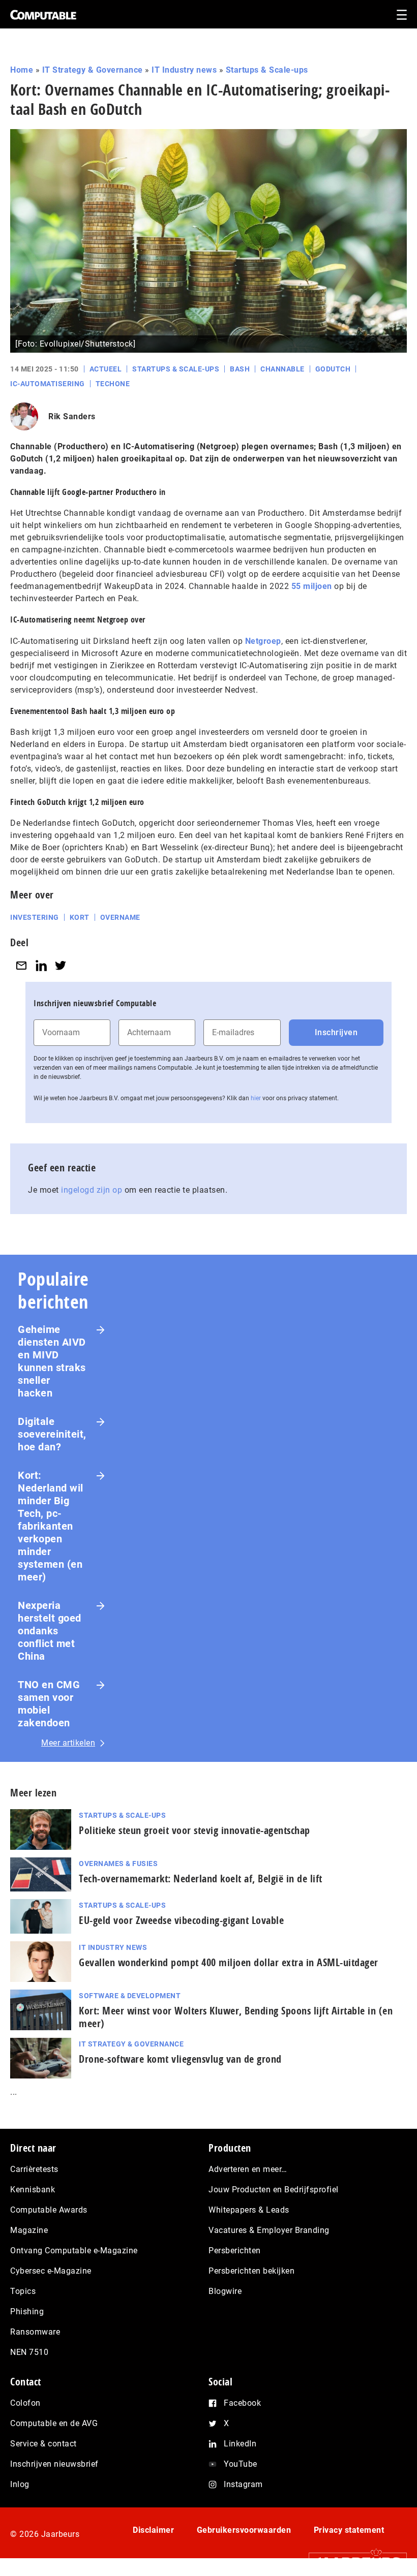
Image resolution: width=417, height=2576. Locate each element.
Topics (23, 2291)
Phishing (27, 2311)
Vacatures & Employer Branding (269, 2230)
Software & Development (130, 1996)
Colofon (25, 2403)
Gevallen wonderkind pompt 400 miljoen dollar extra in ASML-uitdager (229, 1962)
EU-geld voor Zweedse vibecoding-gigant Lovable (181, 1920)
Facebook (242, 2403)
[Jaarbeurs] (353, 2562)
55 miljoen (312, 586)
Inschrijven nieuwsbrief (54, 2464)
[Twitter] (61, 965)
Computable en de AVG (54, 2423)
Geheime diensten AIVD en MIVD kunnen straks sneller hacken (52, 1361)
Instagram (243, 2484)
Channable (282, 369)
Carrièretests (34, 2169)
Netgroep (263, 641)
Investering (35, 917)
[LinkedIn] (41, 965)
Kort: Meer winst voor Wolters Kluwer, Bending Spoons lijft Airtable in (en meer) (236, 2017)
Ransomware (35, 2332)
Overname (120, 917)
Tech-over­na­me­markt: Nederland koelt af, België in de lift (201, 1879)
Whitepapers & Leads (249, 2210)
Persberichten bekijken (251, 2271)
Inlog (20, 2484)
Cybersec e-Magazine (51, 2271)
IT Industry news (184, 70)
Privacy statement (349, 2530)
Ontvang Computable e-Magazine (74, 2251)
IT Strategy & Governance (93, 70)
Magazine (29, 2230)
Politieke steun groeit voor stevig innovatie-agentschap (195, 1830)
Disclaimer (153, 2530)
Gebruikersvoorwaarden (244, 2530)
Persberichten (235, 2251)
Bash (240, 369)
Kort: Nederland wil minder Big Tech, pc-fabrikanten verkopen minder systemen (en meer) (51, 1526)
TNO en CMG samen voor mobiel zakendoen (49, 1704)
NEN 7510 (29, 2352)
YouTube (241, 2464)
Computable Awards (49, 2210)
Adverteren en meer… (248, 2169)
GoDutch (333, 369)
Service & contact (43, 2444)
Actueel (106, 369)
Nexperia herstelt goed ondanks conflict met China (50, 1631)
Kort (80, 917)
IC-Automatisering (48, 384)
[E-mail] (21, 965)
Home (22, 70)
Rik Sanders (72, 416)
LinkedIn (240, 2444)
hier (256, 1098)
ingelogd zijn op (92, 1190)
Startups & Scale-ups (267, 70)
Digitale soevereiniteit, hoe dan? (52, 1434)
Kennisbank (33, 2190)
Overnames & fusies (118, 1864)
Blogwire (225, 2291)
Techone (113, 384)
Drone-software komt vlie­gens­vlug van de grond (180, 2059)
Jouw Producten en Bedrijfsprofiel (274, 2190)
